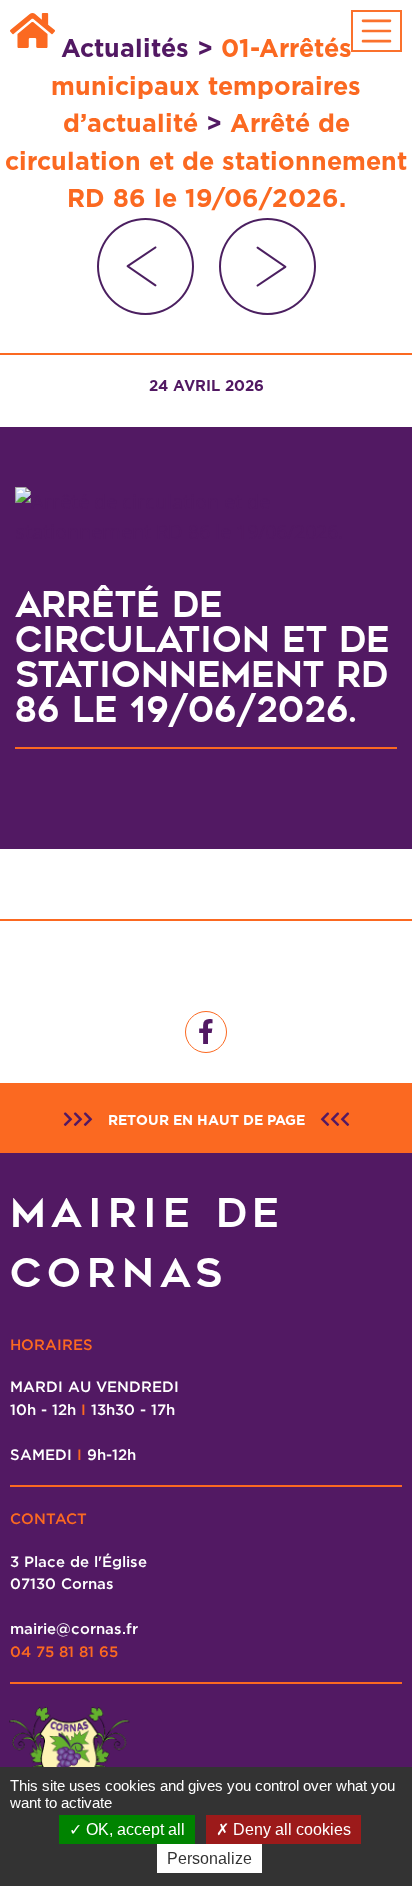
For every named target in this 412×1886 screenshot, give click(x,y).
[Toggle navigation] (377, 31)
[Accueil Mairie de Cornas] (32, 31)
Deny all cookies (290, 1829)
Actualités (125, 48)
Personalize (209, 1858)
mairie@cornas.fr (74, 1628)
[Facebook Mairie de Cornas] (206, 1032)
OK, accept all (133, 1829)
